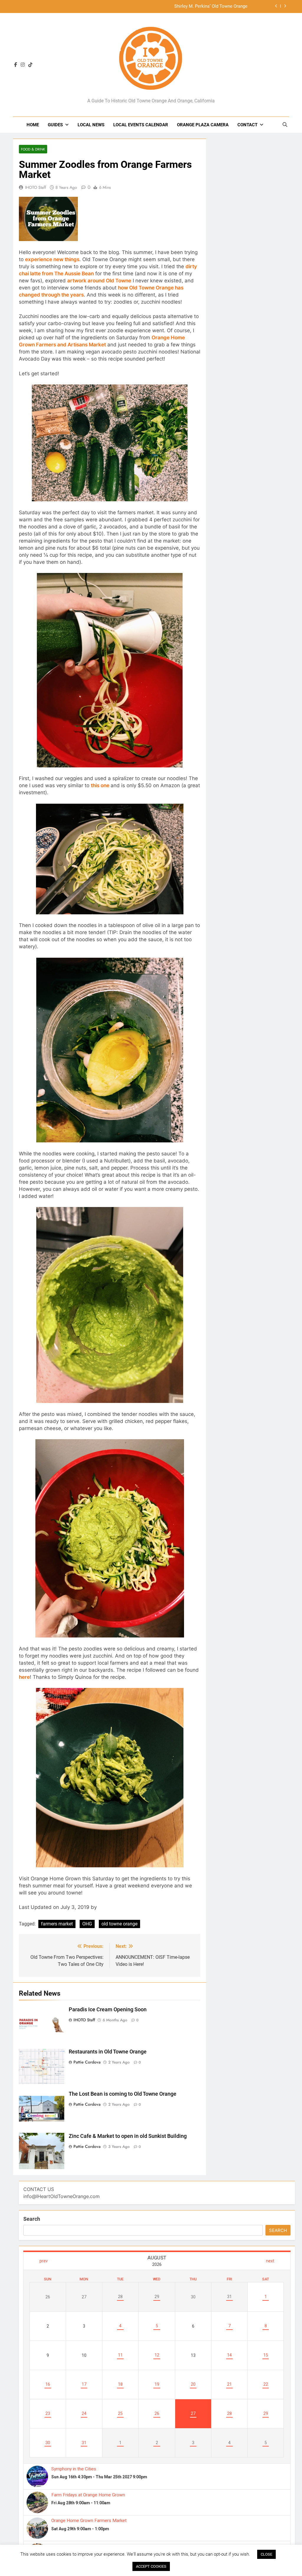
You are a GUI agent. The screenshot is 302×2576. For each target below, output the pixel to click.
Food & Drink (33, 149)
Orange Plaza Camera (203, 125)
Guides (55, 125)
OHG (87, 1924)
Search (32, 2219)
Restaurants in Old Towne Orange (108, 2052)
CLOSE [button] (266, 2554)
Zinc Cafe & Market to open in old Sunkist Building (128, 2136)
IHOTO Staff (36, 187)
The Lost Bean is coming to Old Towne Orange (123, 2094)
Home (33, 125)
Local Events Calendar (141, 125)
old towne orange (119, 1924)
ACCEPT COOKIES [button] (151, 2566)
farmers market (57, 1924)
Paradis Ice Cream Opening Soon (108, 2010)
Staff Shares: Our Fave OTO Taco (215, 6)
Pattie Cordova (87, 2062)
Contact (247, 125)
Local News (91, 125)
